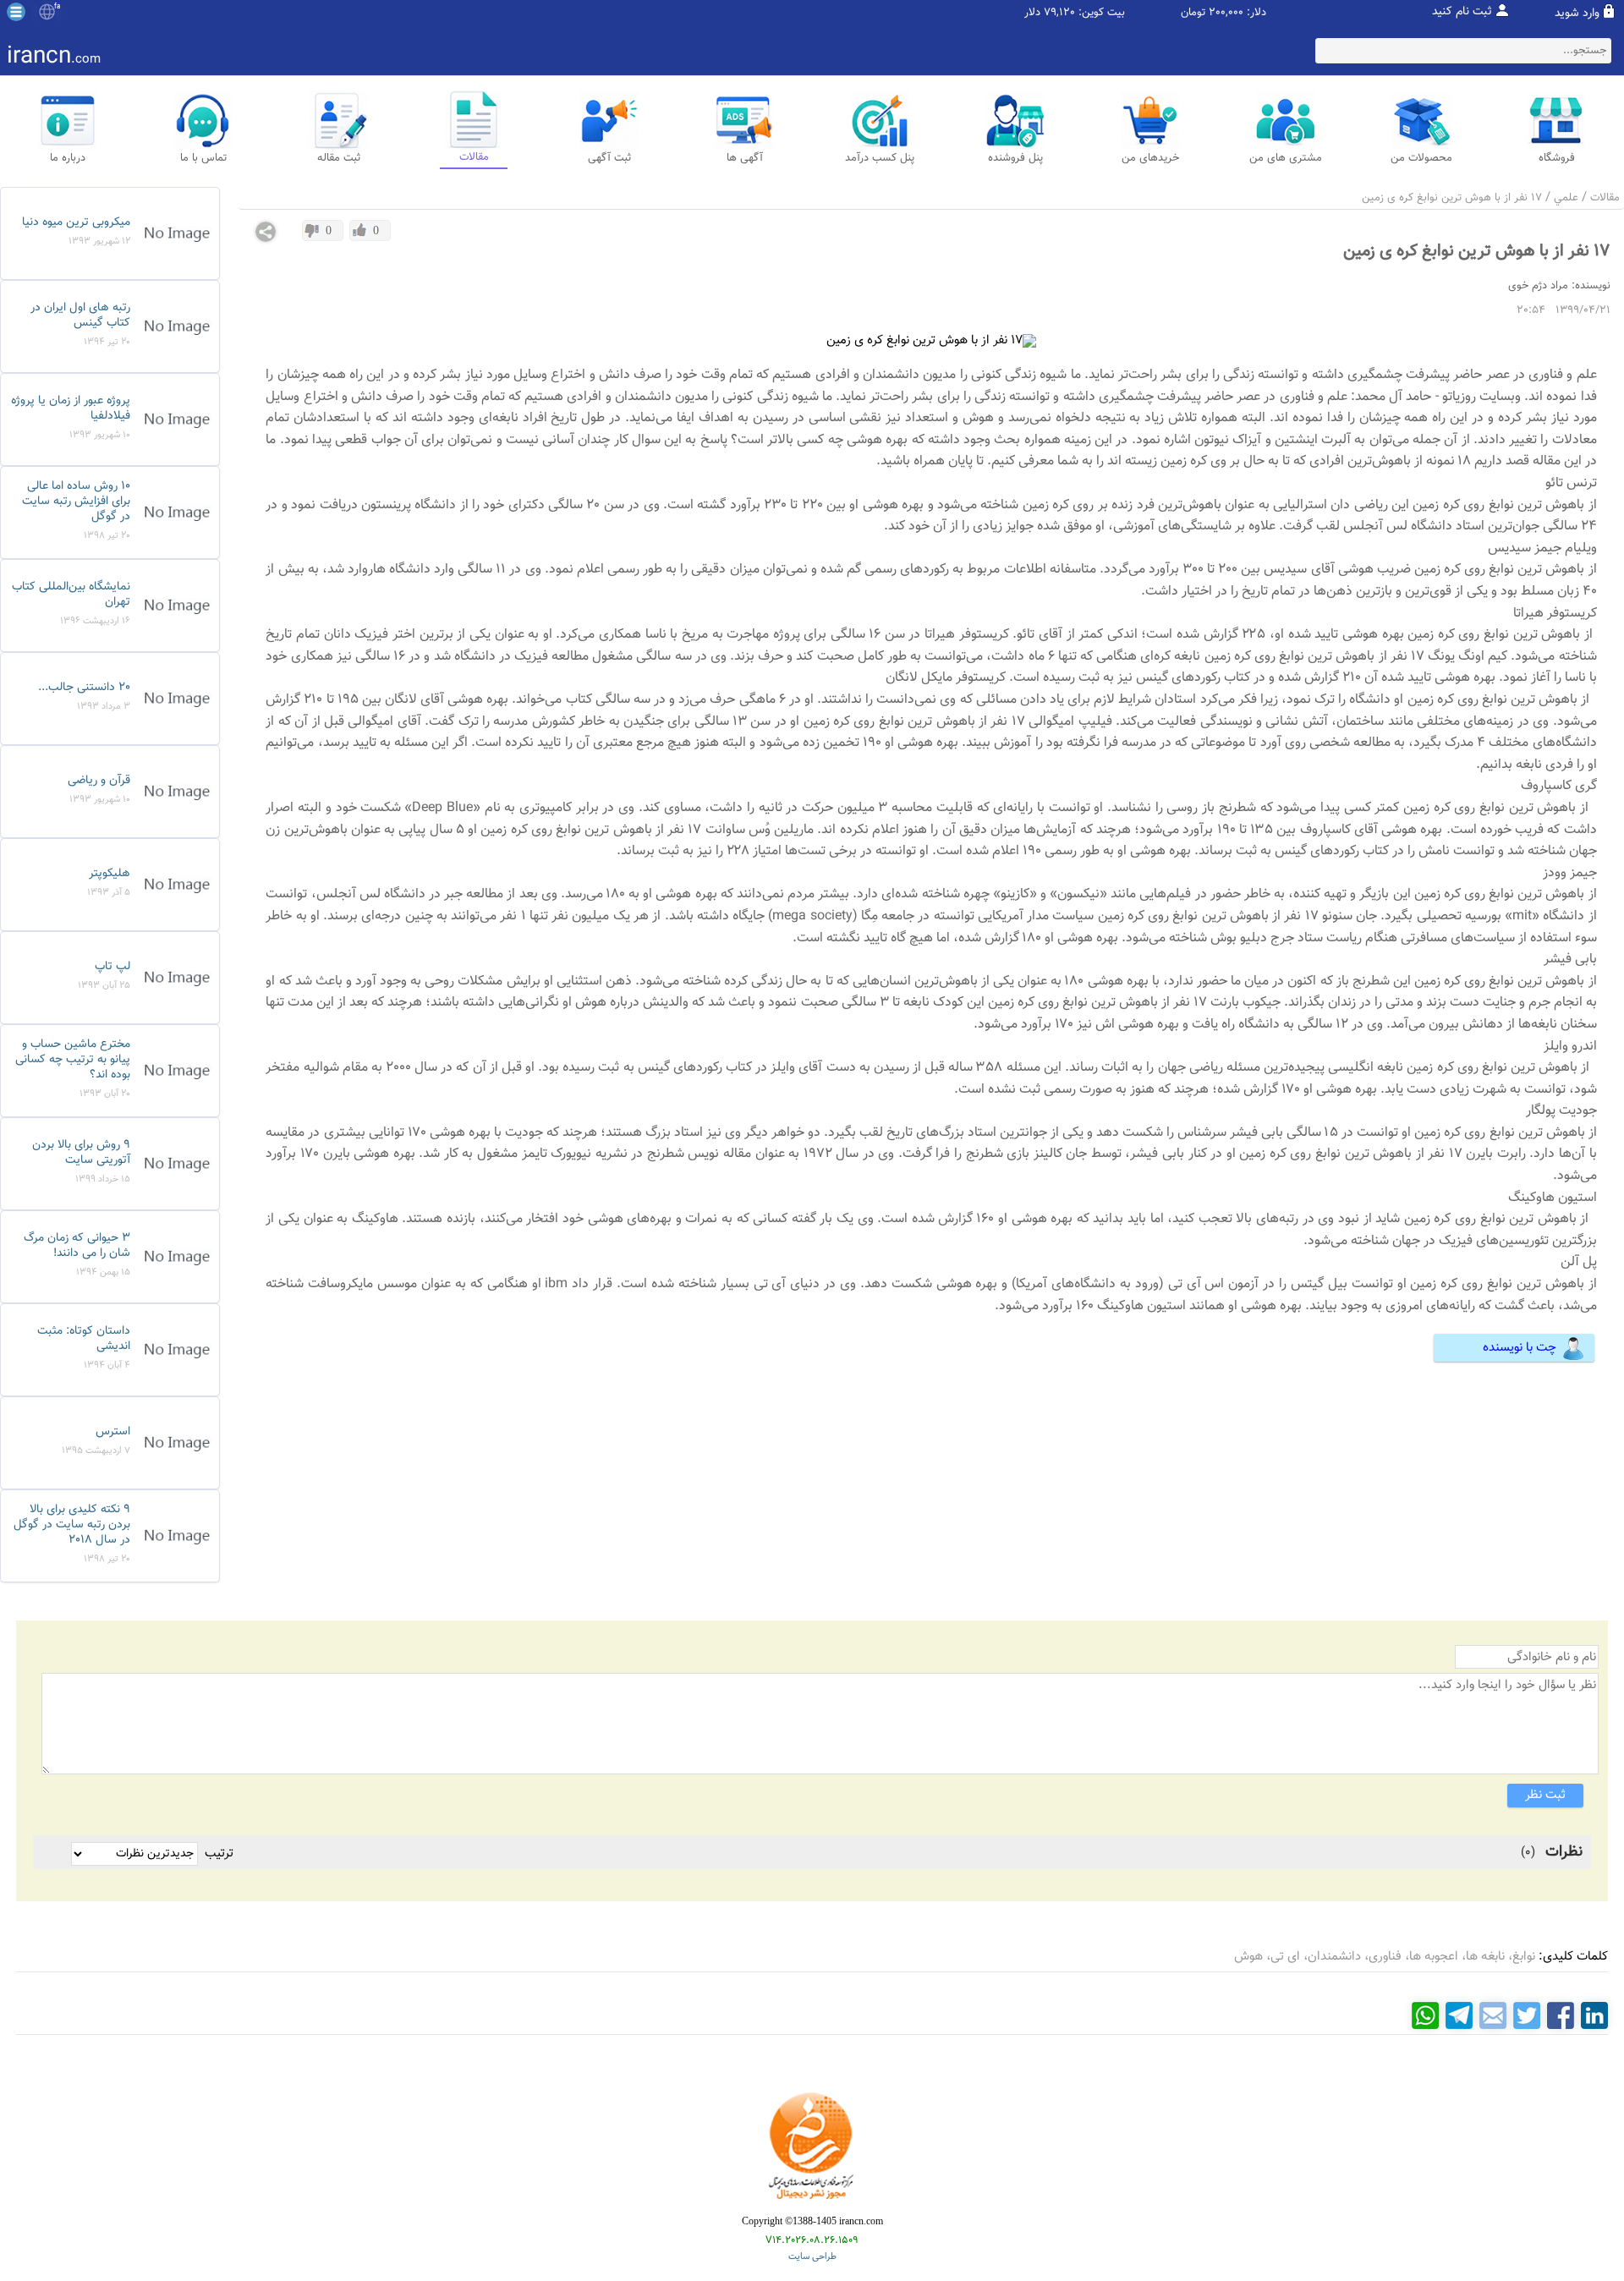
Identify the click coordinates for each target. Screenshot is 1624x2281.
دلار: (1256, 13)
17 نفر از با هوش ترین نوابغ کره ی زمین (1452, 198)
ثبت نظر (1545, 1795)
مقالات (1605, 198)
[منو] (16, 12)
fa (57, 7)
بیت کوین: (1102, 13)
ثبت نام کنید (1462, 12)
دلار (1032, 13)
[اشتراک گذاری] (266, 232)
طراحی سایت (812, 2257)
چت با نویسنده (1520, 1348)
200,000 (1226, 13)
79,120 (1059, 13)
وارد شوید (1577, 14)
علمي (1566, 198)
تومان (1193, 13)
